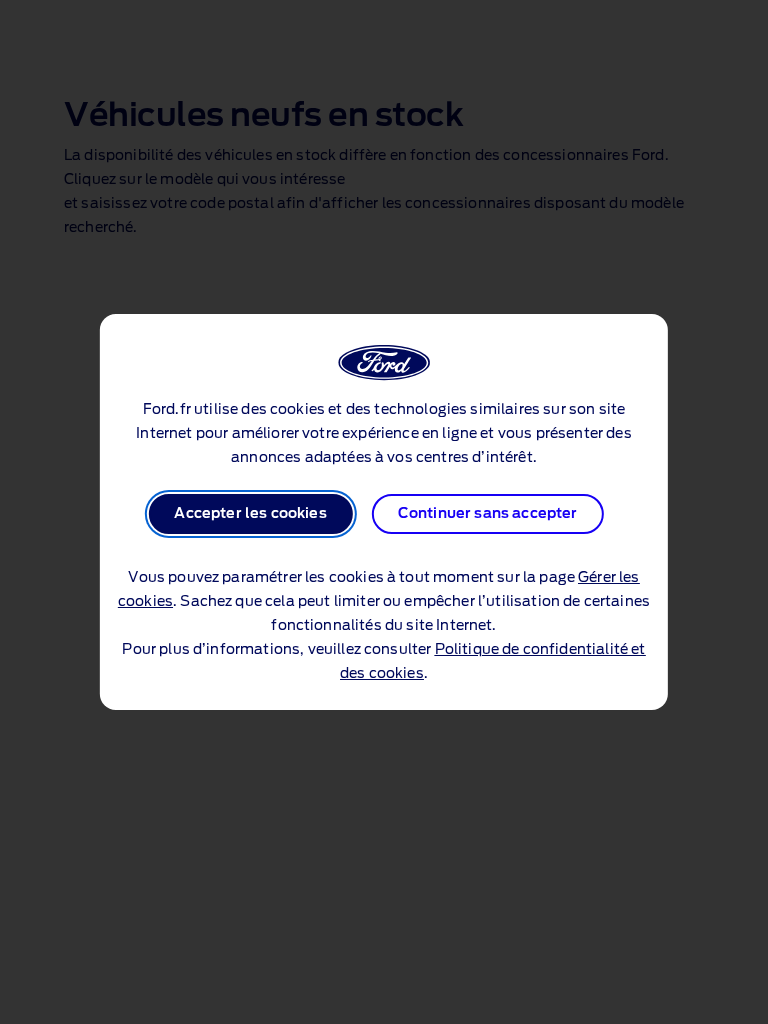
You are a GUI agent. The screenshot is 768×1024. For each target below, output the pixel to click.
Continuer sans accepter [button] (488, 514)
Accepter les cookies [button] (250, 514)
